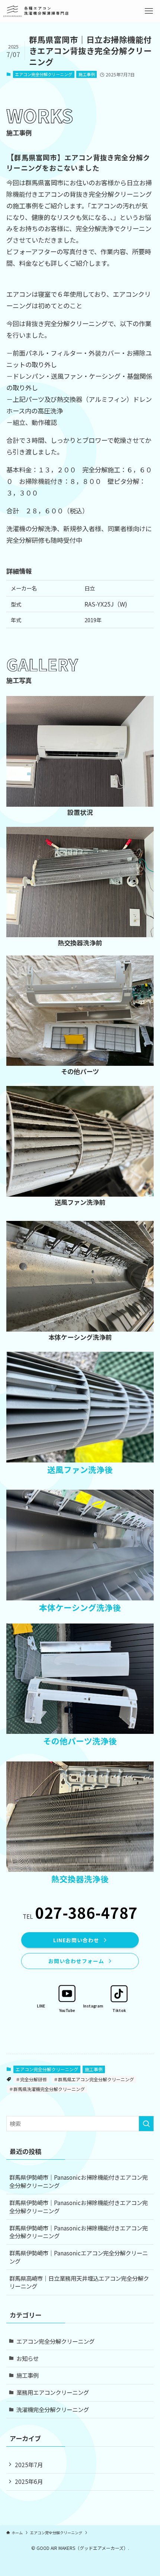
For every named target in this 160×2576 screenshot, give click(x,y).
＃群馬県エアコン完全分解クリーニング (94, 2079)
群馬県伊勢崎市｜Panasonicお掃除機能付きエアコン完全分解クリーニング (79, 2181)
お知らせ (28, 2358)
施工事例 (87, 74)
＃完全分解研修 (31, 2079)
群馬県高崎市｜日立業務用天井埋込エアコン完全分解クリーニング (79, 2282)
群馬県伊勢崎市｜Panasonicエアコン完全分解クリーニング (79, 2257)
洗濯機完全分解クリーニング (53, 2409)
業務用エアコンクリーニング (53, 2392)
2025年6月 (29, 2481)
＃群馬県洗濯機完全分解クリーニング (47, 2089)
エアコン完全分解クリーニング (44, 74)
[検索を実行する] (146, 2124)
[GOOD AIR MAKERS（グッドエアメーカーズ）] (36, 11)
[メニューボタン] (149, 11)
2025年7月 (29, 2465)
